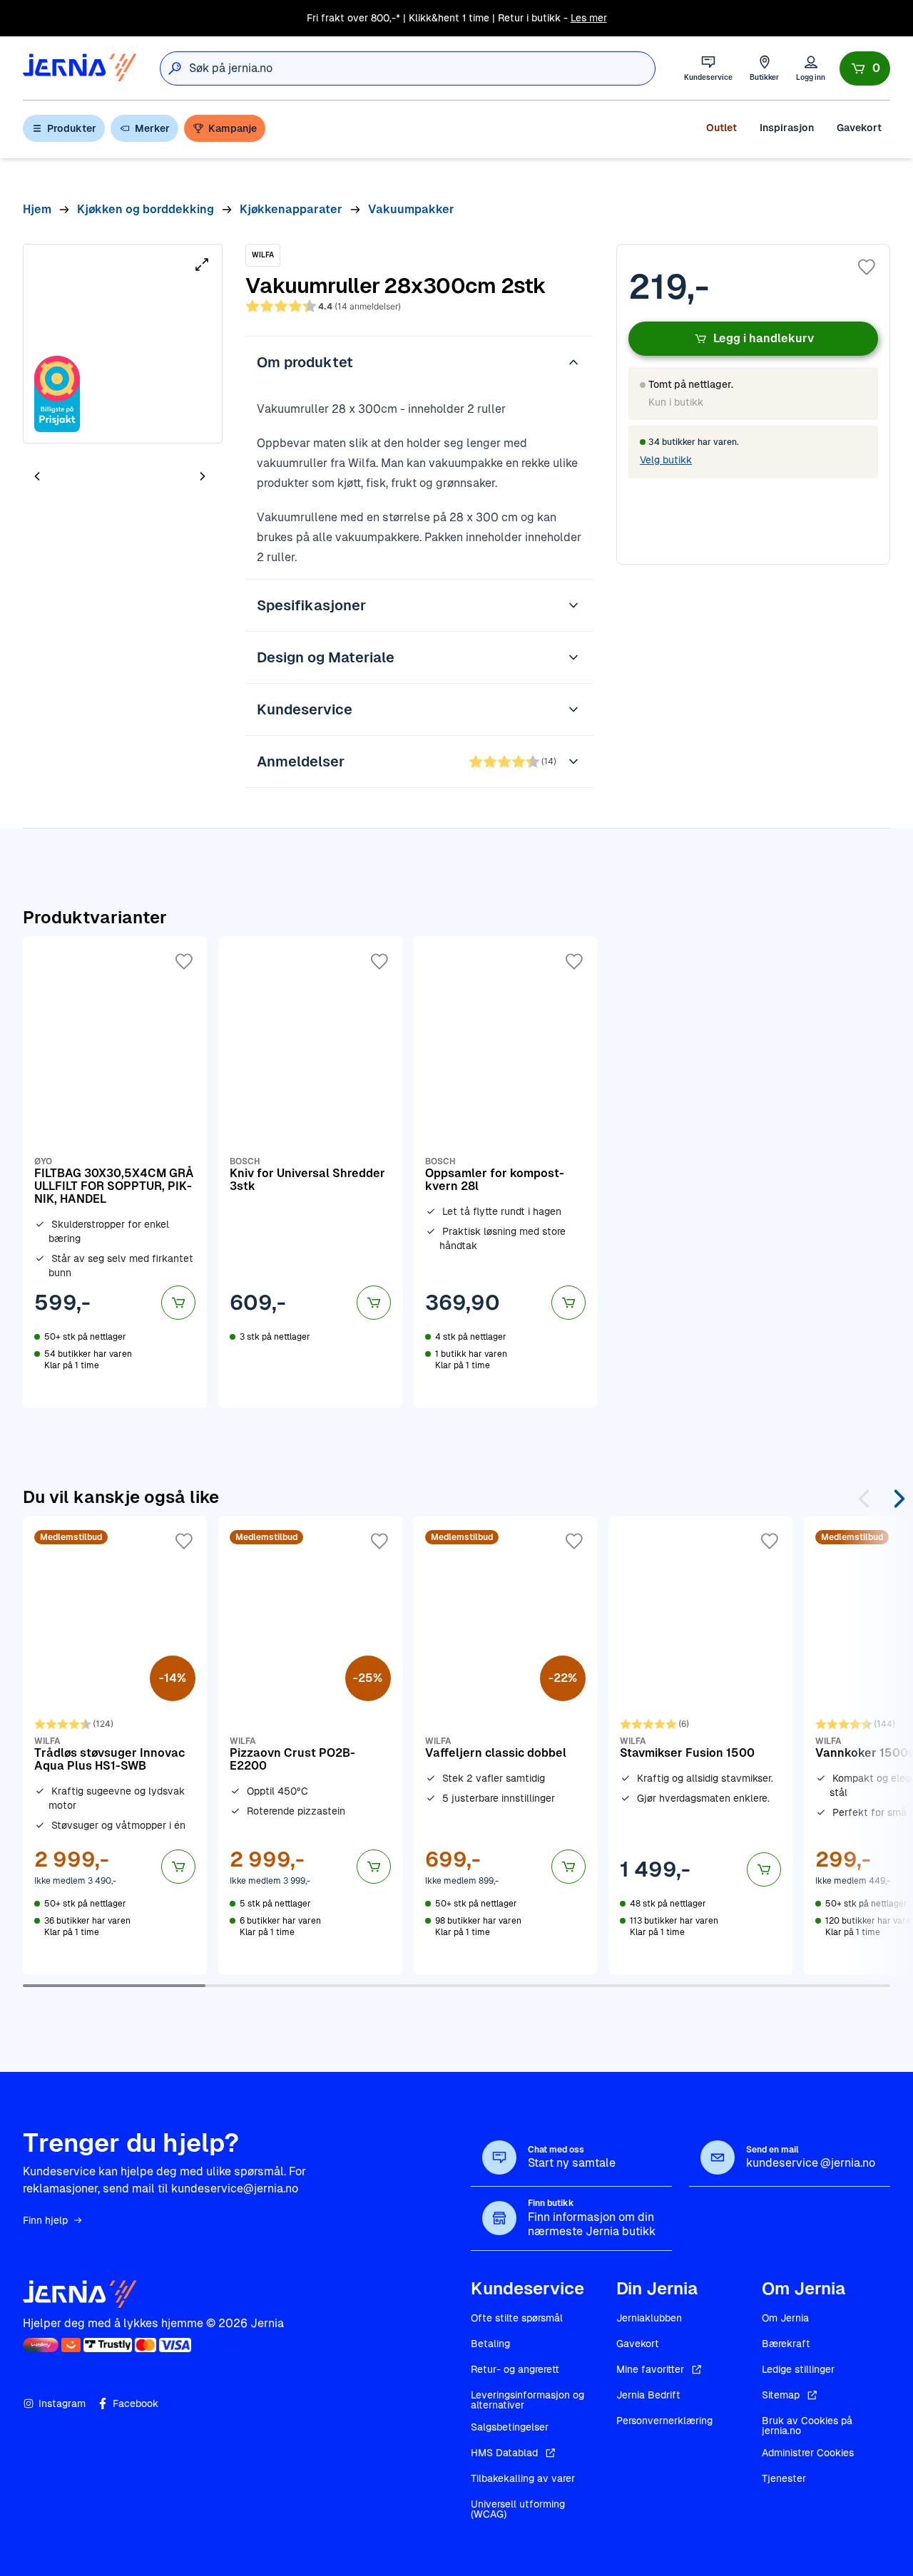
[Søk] (175, 68)
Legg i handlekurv (764, 338)
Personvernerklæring (664, 2421)
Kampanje (233, 128)
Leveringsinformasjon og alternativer (527, 2400)
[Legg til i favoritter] (867, 267)
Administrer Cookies (808, 2453)
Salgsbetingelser (510, 2427)
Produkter (72, 128)
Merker (152, 128)
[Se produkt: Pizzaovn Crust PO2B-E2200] (310, 1745)
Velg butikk (666, 460)
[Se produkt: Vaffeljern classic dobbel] (506, 1745)
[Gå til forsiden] (80, 68)
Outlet (721, 128)
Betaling (490, 2344)
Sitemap (781, 2395)
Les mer (589, 18)
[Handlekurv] (865, 68)
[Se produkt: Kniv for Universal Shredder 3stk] (310, 1172)
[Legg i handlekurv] (178, 1303)
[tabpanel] (123, 344)
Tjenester (784, 2478)
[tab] (80, 478)
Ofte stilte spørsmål (517, 2318)
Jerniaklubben (649, 2318)
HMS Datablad (504, 2453)
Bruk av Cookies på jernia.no (807, 2426)
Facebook (136, 2403)
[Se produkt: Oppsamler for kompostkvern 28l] (506, 1172)
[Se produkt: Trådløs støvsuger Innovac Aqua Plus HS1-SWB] (115, 1745)
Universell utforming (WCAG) (518, 2509)
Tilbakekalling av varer (523, 2478)
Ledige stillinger (798, 2369)
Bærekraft (786, 2344)
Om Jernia (785, 2318)
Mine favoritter (650, 2369)
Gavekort (859, 128)
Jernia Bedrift (648, 2395)
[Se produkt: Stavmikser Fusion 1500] (700, 1745)
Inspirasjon (787, 128)
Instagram (62, 2403)
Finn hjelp (45, 2220)
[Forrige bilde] (37, 476)
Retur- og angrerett (515, 2369)
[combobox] (422, 68)
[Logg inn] (811, 68)
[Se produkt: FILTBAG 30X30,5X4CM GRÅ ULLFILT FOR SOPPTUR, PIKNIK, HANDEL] (115, 1172)
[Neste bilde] (203, 476)
